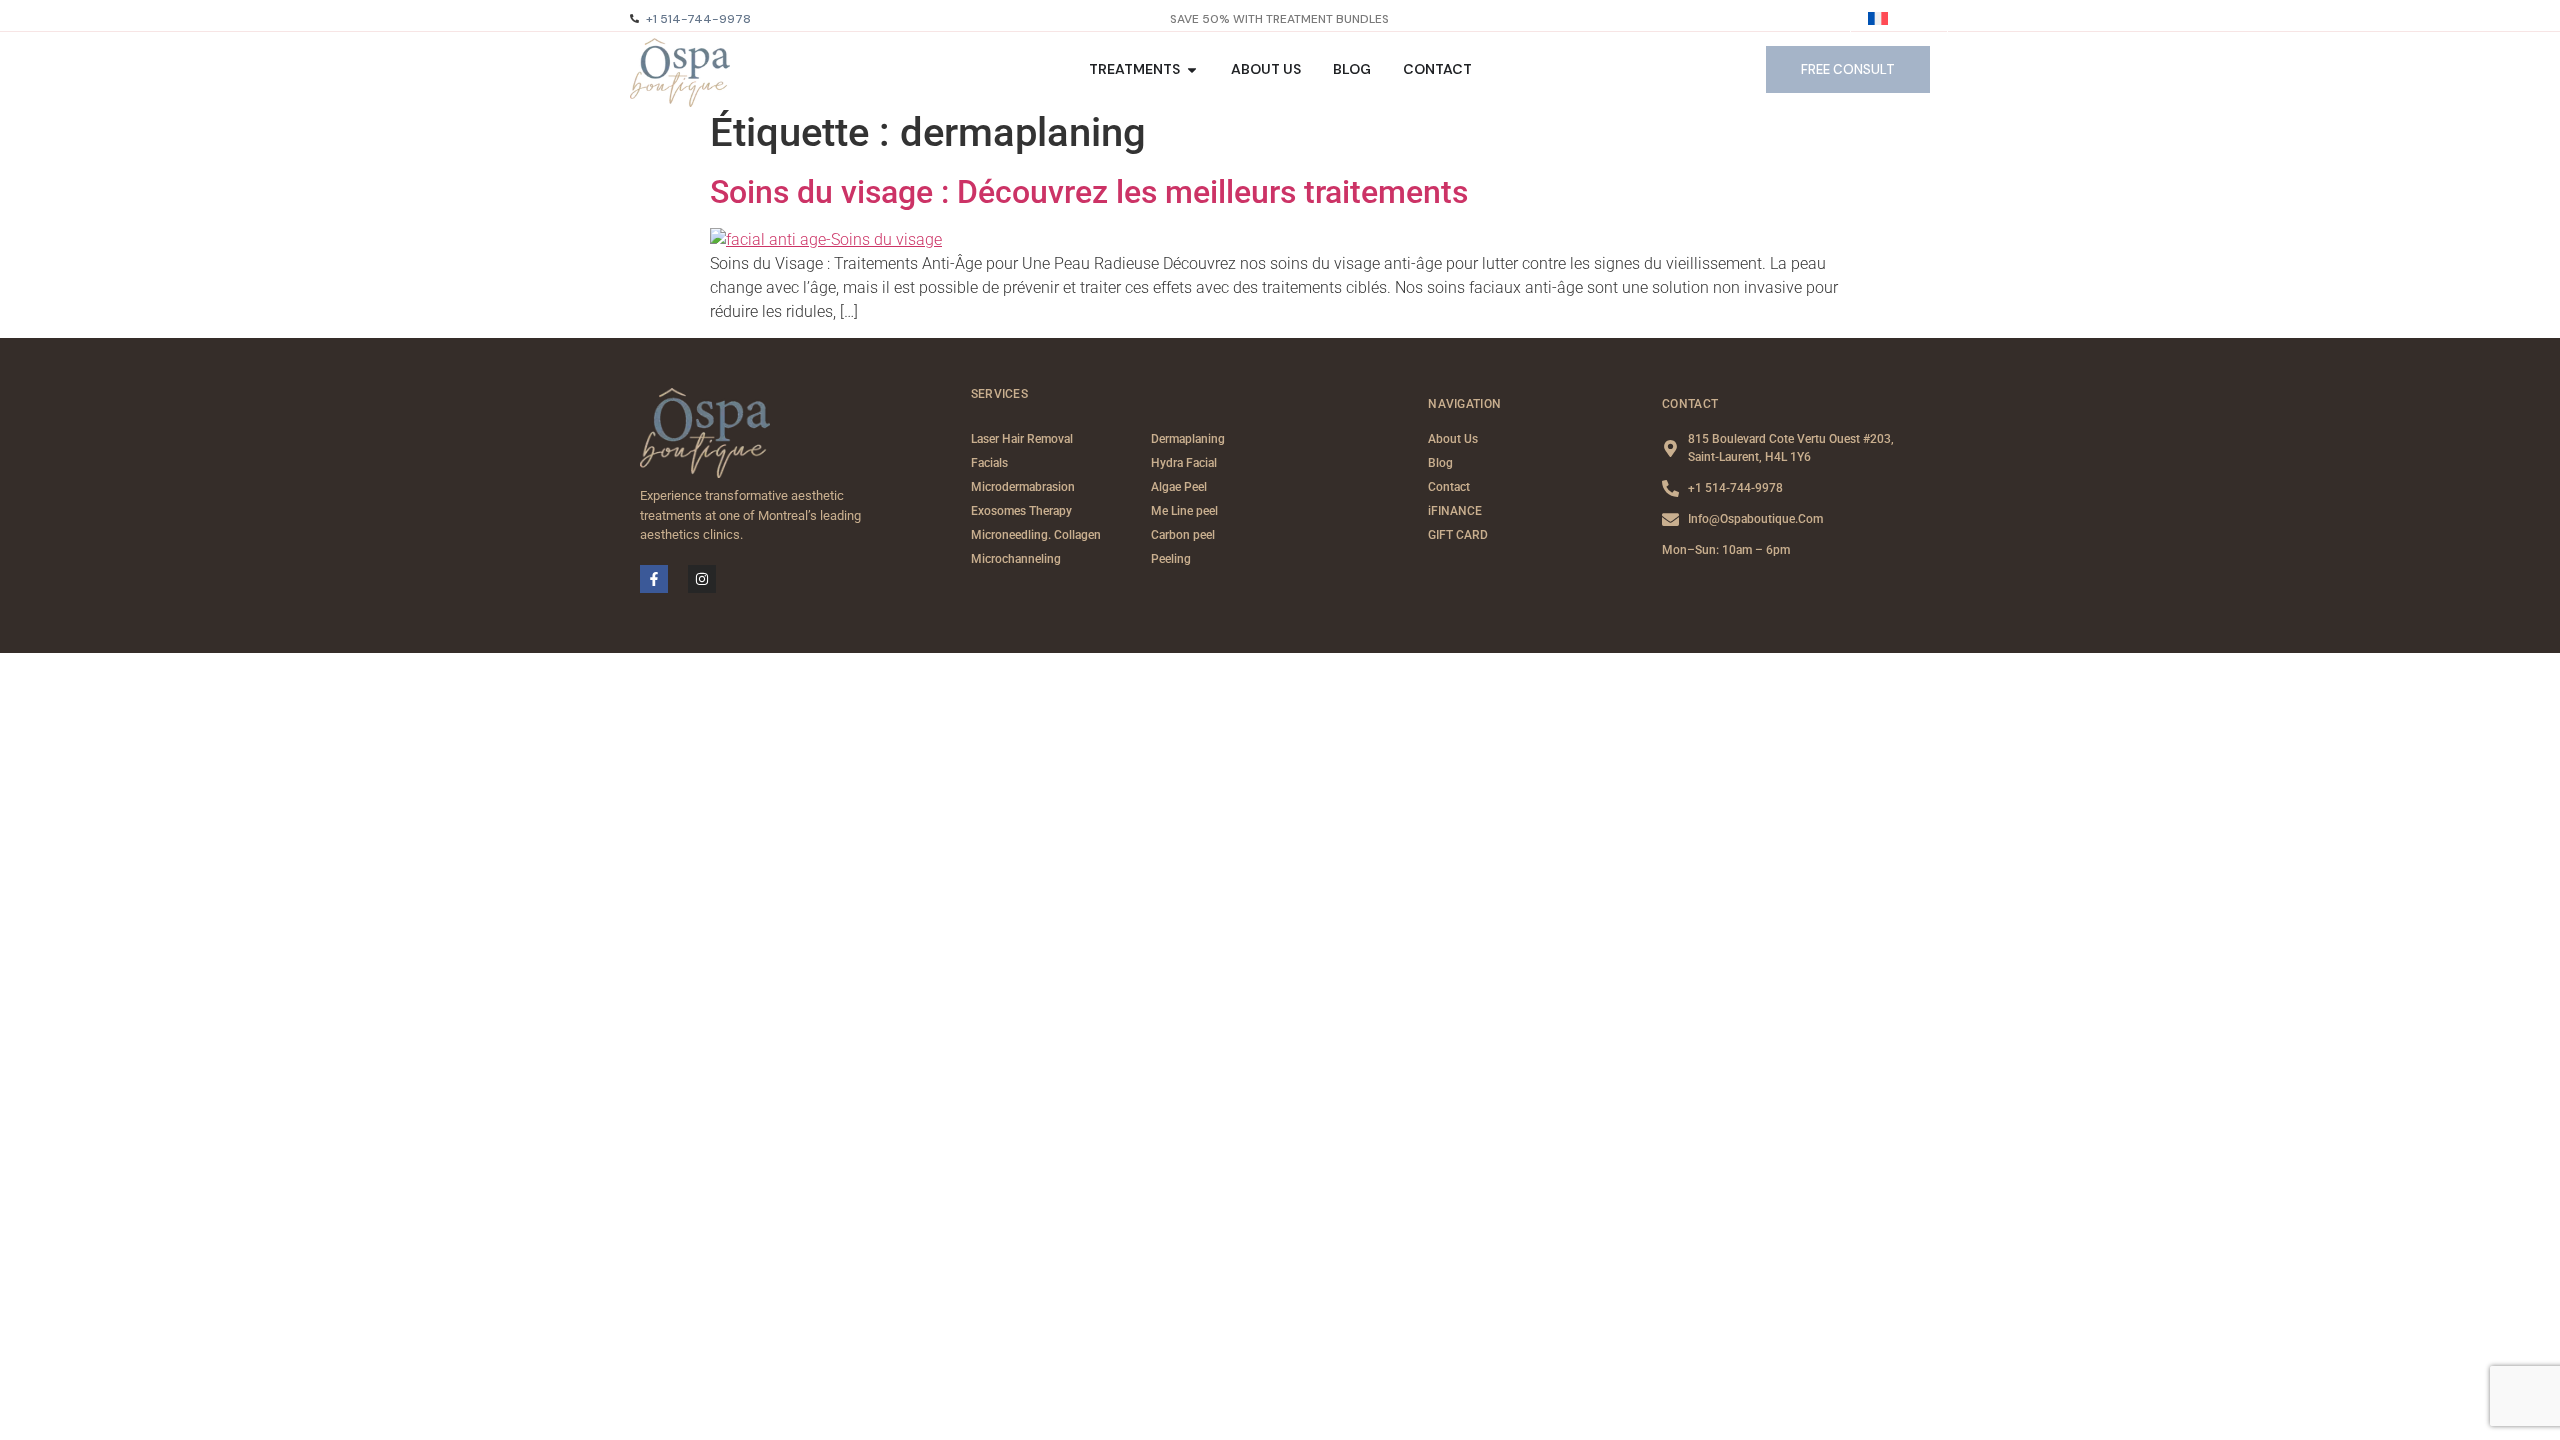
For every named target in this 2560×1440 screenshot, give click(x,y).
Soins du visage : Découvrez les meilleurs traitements (1089, 192)
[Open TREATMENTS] (1192, 69)
